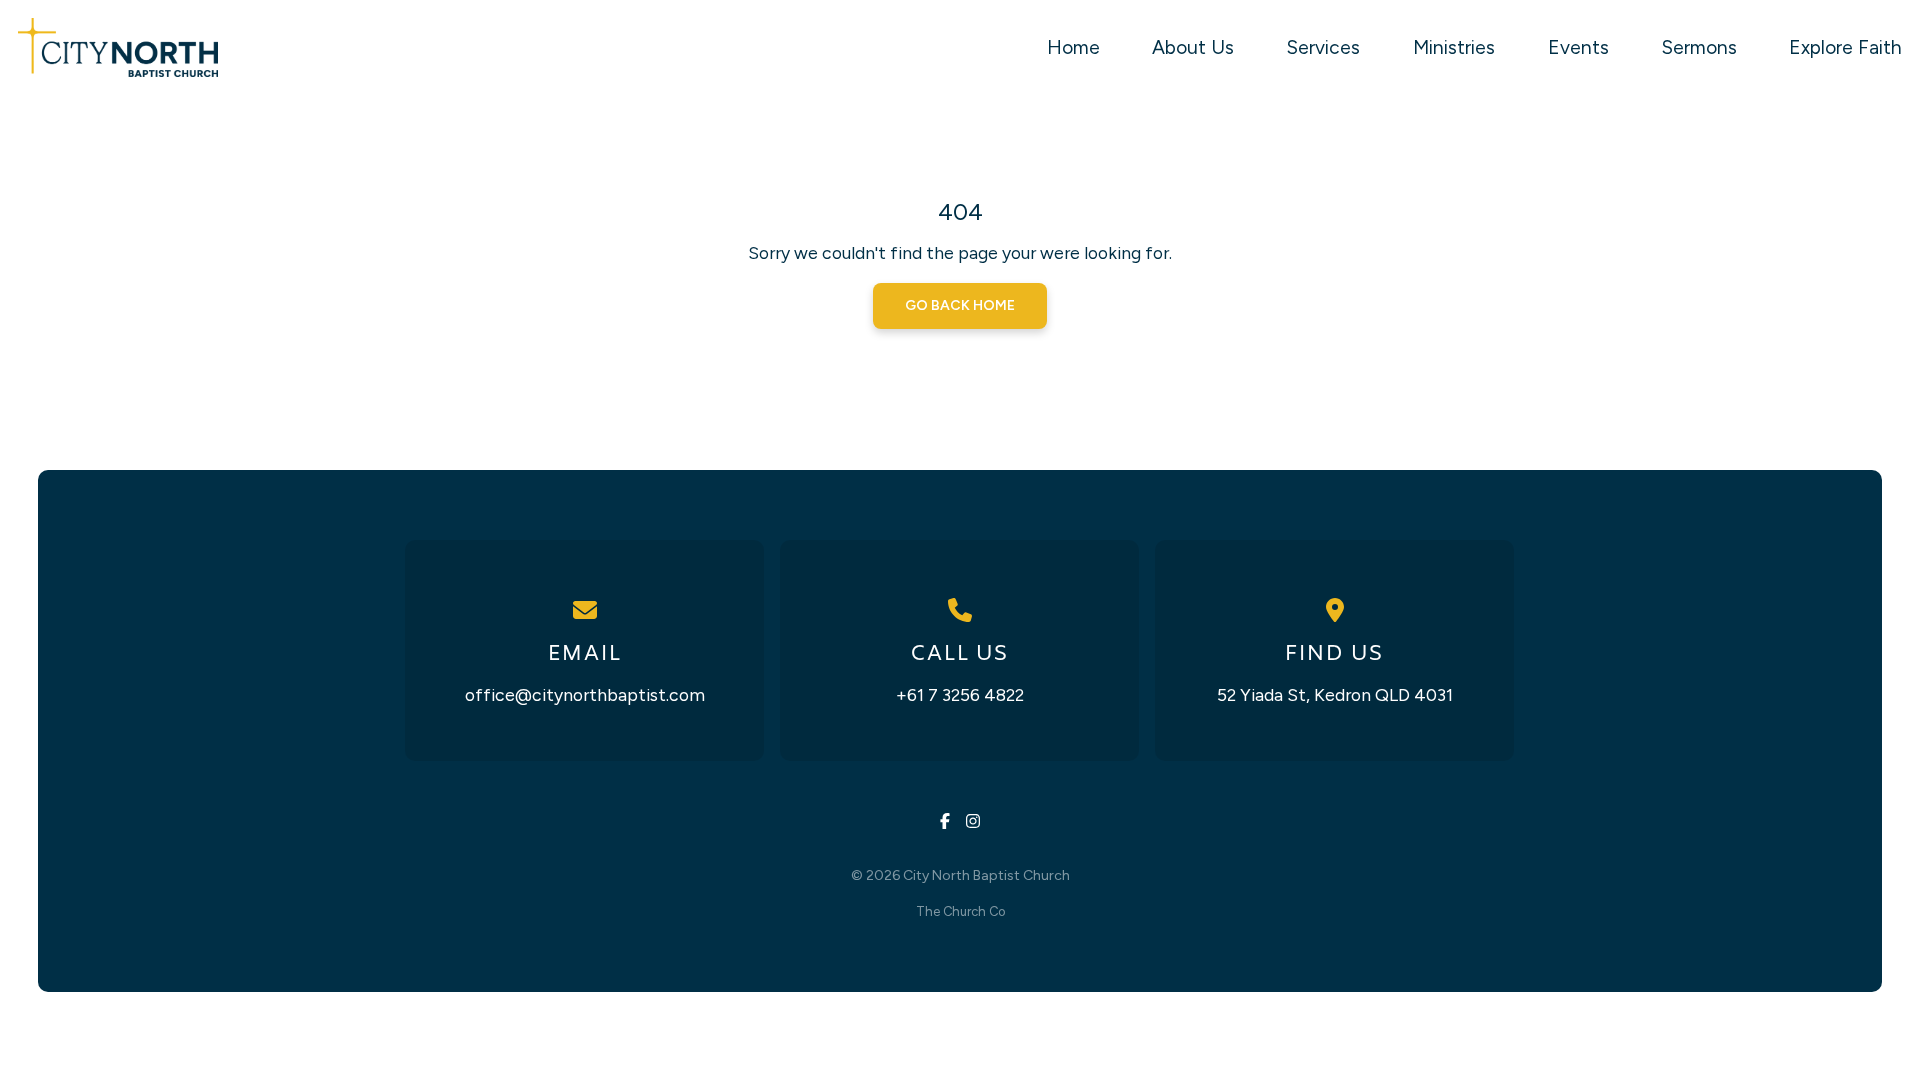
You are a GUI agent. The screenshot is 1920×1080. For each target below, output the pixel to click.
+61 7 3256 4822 (960, 694)
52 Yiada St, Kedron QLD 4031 (1335, 694)
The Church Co (960, 911)
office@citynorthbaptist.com (585, 694)
